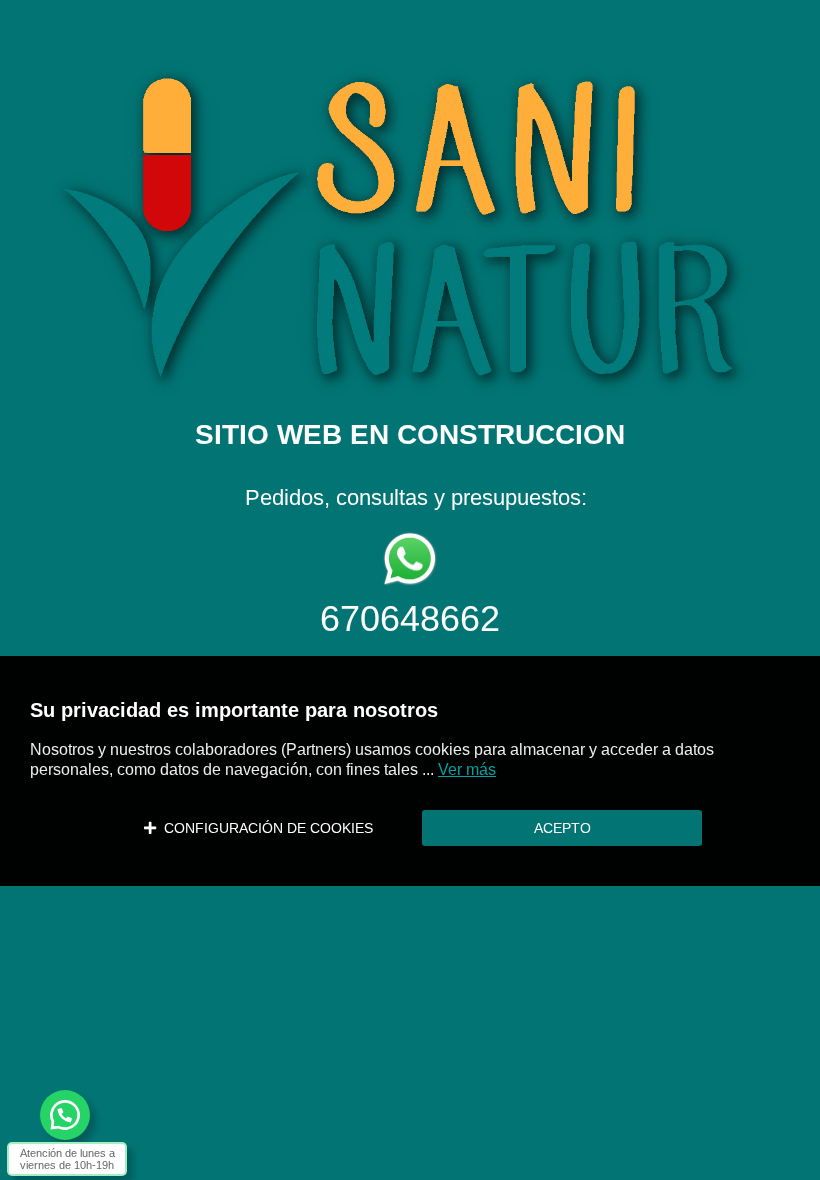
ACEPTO (562, 828)
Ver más (467, 769)
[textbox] (410, 328)
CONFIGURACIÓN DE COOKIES (264, 828)
